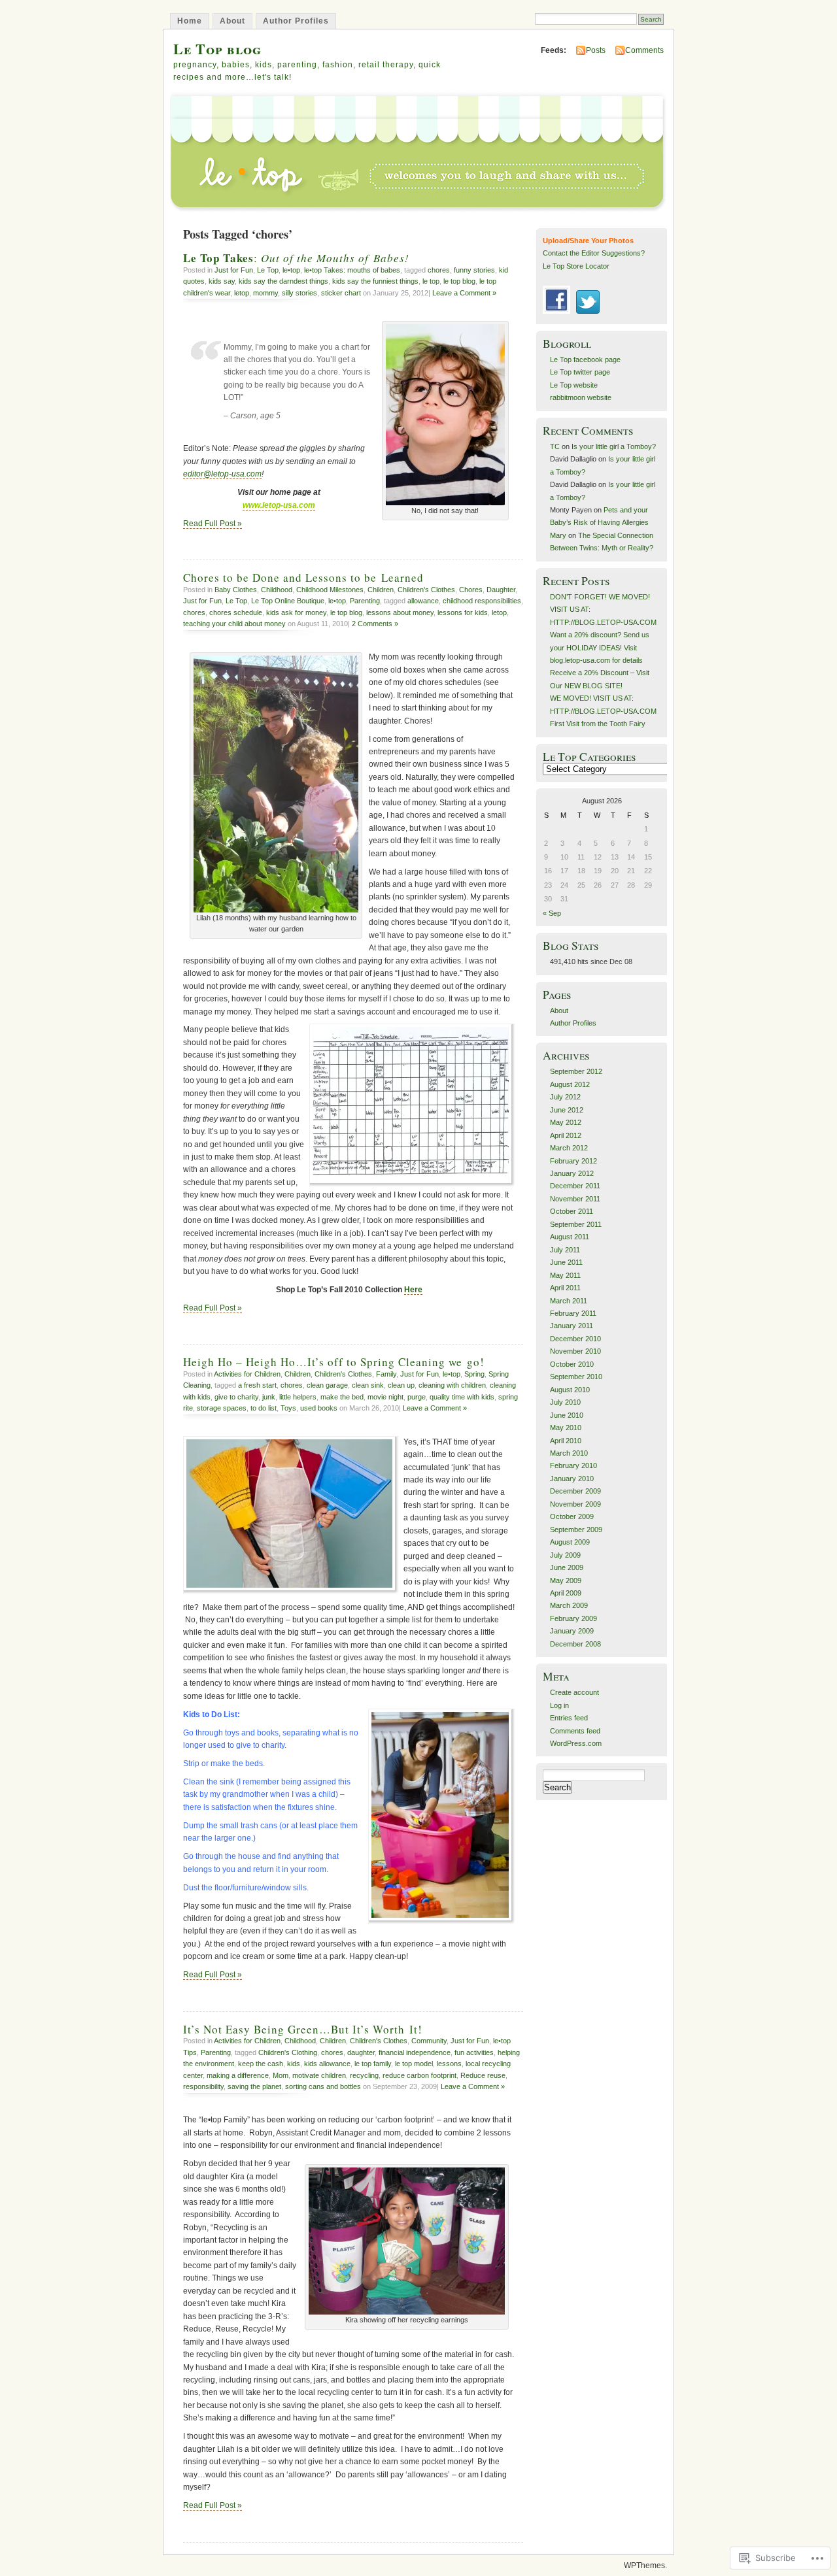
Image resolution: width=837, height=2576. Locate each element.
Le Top (268, 270)
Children (381, 590)
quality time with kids (462, 1397)
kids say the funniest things (375, 281)
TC (555, 446)
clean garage (327, 1385)
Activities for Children (247, 1374)
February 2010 (573, 1465)
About (232, 21)
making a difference (238, 2075)
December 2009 (575, 1491)
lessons (449, 2064)
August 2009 (570, 1542)
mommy (265, 293)
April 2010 (566, 1441)
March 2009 (569, 1605)
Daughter (501, 590)
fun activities (474, 2052)
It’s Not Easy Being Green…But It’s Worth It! (303, 2029)
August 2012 (570, 1084)
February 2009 (573, 1618)
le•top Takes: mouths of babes (352, 270)
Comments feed (575, 1731)
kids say (222, 281)
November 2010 (575, 1351)
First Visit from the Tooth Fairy (598, 724)
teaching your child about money (234, 624)
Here (413, 1290)
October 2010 (572, 1364)
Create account (574, 1692)
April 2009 (566, 1593)
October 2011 (572, 1211)
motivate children (319, 2075)
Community (429, 2041)
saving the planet (254, 2086)
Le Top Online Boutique (288, 601)
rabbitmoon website (581, 397)
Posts (596, 50)
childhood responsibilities (482, 601)
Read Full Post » (213, 524)
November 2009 (575, 1504)
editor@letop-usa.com (222, 474)
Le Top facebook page (585, 360)
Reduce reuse (483, 2075)
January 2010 (572, 1479)
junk (269, 1397)
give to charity (236, 1397)
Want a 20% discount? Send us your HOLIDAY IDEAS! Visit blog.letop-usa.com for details (600, 647)
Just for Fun (234, 270)
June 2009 (567, 1567)
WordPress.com (576, 1743)
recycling (364, 2075)
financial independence (415, 2052)
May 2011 (565, 1275)
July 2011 (565, 1250)
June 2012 (567, 1110)
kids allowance (327, 2064)
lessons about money (400, 612)
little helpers (298, 1397)
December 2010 (575, 1339)
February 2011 (573, 1313)
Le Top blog (217, 49)
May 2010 (566, 1428)
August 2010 (570, 1390)
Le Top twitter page (580, 372)
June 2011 (566, 1262)
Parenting (365, 601)
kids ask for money (296, 612)
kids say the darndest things (283, 281)
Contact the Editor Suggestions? (594, 253)
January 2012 (572, 1173)
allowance (423, 601)
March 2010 (569, 1453)
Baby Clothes (236, 590)
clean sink (368, 1385)
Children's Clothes (426, 590)
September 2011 (576, 1224)
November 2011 (575, 1199)
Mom (281, 2075)
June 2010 (567, 1415)
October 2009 (572, 1516)
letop (242, 293)
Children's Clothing (288, 2052)
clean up (401, 1385)
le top (431, 281)
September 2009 (576, 1530)
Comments (644, 50)
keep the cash (261, 2064)
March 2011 (569, 1301)
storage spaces (222, 1408)
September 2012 (576, 1071)
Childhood (277, 590)
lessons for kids (463, 612)
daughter (361, 2052)
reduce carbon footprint (419, 2075)
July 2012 (565, 1097)
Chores (471, 590)
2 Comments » (375, 624)
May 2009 (566, 1581)
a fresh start (257, 1385)
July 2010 (565, 1402)
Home (190, 21)
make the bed (342, 1397)
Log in (559, 1705)
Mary (558, 535)
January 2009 (572, 1631)
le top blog (459, 281)
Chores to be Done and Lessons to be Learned (303, 577)
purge (417, 1397)
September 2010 (576, 1377)
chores (439, 270)
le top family (373, 2064)
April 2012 (566, 1135)
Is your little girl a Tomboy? (614, 446)
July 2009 (565, 1555)
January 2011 (572, 1326)
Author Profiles (296, 21)
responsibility (203, 2086)
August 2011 (570, 1237)
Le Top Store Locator (576, 266)
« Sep (552, 913)
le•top (291, 270)
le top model (414, 2064)
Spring (474, 1374)
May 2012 (566, 1122)
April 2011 (565, 1288)
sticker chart (341, 293)
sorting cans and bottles (323, 2086)
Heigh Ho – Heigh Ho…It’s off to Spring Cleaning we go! (334, 1362)
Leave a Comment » (464, 293)
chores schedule (236, 612)
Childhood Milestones (330, 590)
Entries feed (569, 1718)
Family (386, 1374)
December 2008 (575, 1644)
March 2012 (569, 1148)
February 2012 (573, 1161)
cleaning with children (452, 1385)
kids (294, 2064)
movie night (385, 1397)
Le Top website (574, 385)
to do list (264, 1408)
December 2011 (575, 1186)
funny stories (474, 270)
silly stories (299, 293)
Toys (288, 1408)
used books (319, 1408)
